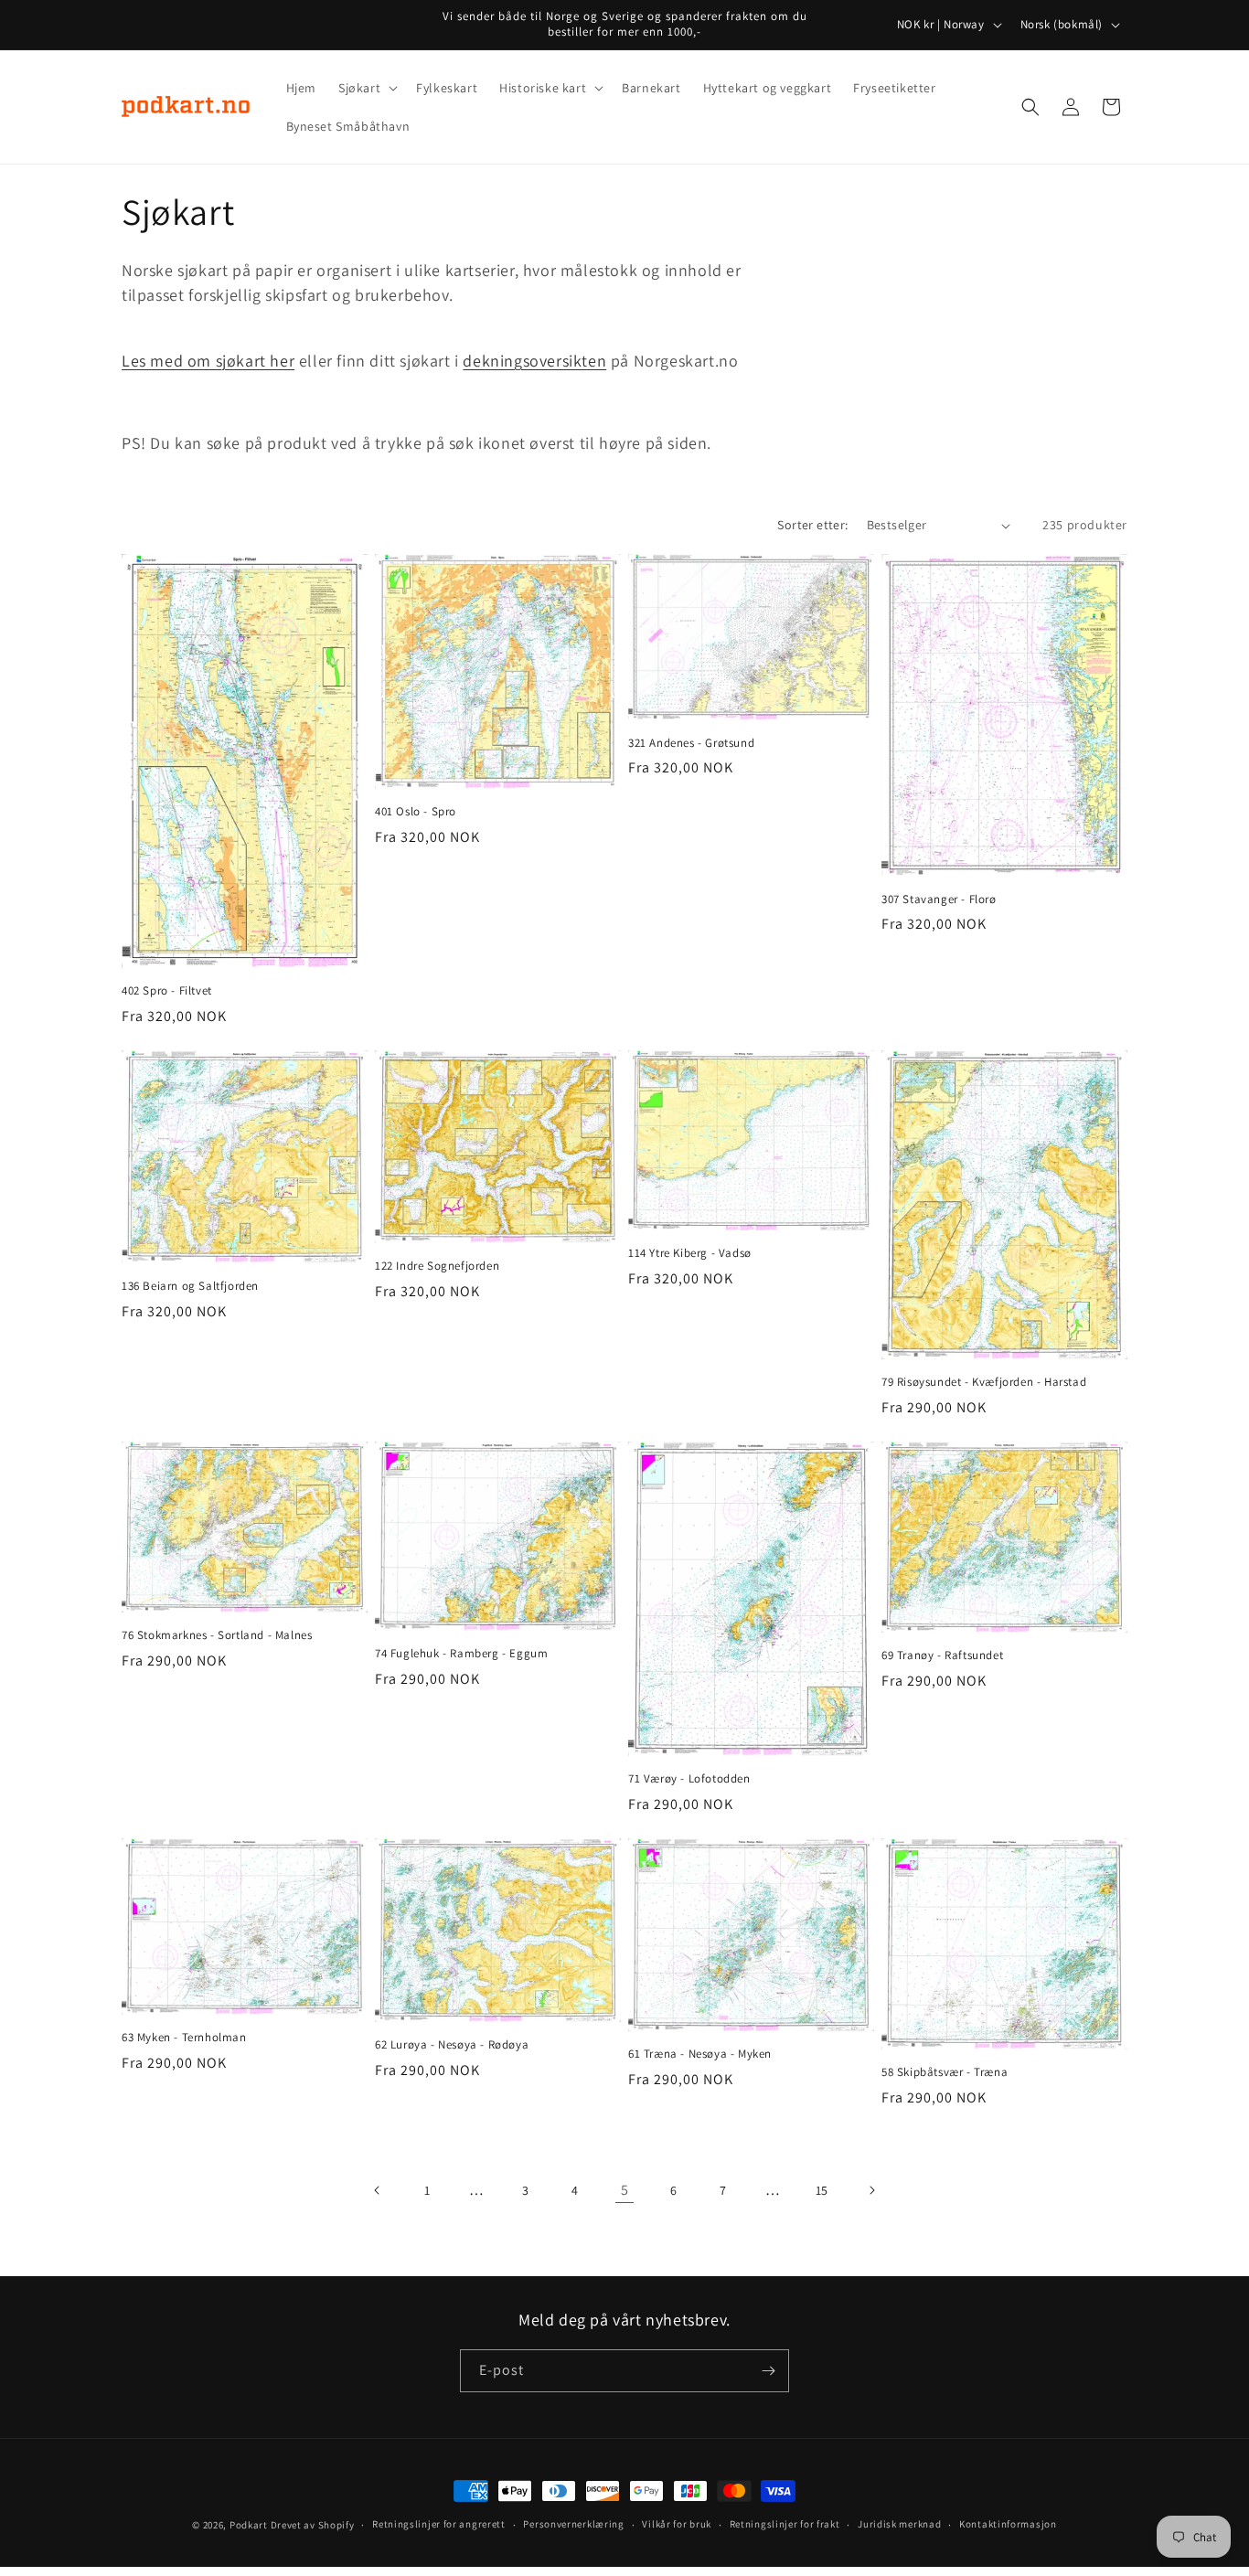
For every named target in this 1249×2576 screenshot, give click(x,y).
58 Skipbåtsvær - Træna (945, 2072)
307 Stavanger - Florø (939, 899)
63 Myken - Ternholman (184, 2038)
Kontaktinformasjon (1008, 2524)
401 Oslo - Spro (416, 812)
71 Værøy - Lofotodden (689, 1779)
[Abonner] (768, 2371)
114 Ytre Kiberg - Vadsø (690, 1253)
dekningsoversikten (534, 361)
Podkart (249, 2525)
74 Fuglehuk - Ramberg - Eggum (461, 1654)
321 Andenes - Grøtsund (691, 743)
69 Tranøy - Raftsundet (942, 1655)
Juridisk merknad (899, 2524)
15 (822, 2190)
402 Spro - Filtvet (167, 991)
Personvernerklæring (573, 2524)
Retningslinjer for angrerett (439, 2524)
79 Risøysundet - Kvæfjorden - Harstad (984, 1382)
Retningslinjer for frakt (785, 2524)
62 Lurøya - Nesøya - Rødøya (452, 2045)
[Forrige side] (378, 2190)
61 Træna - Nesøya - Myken (700, 2054)
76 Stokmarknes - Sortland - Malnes (217, 1635)
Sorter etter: (812, 525)
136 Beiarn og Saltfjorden (190, 1286)
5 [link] (625, 2190)
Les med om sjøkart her (208, 361)
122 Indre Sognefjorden (437, 1266)
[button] (366, 88)
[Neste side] (871, 2190)
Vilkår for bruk (677, 2524)
